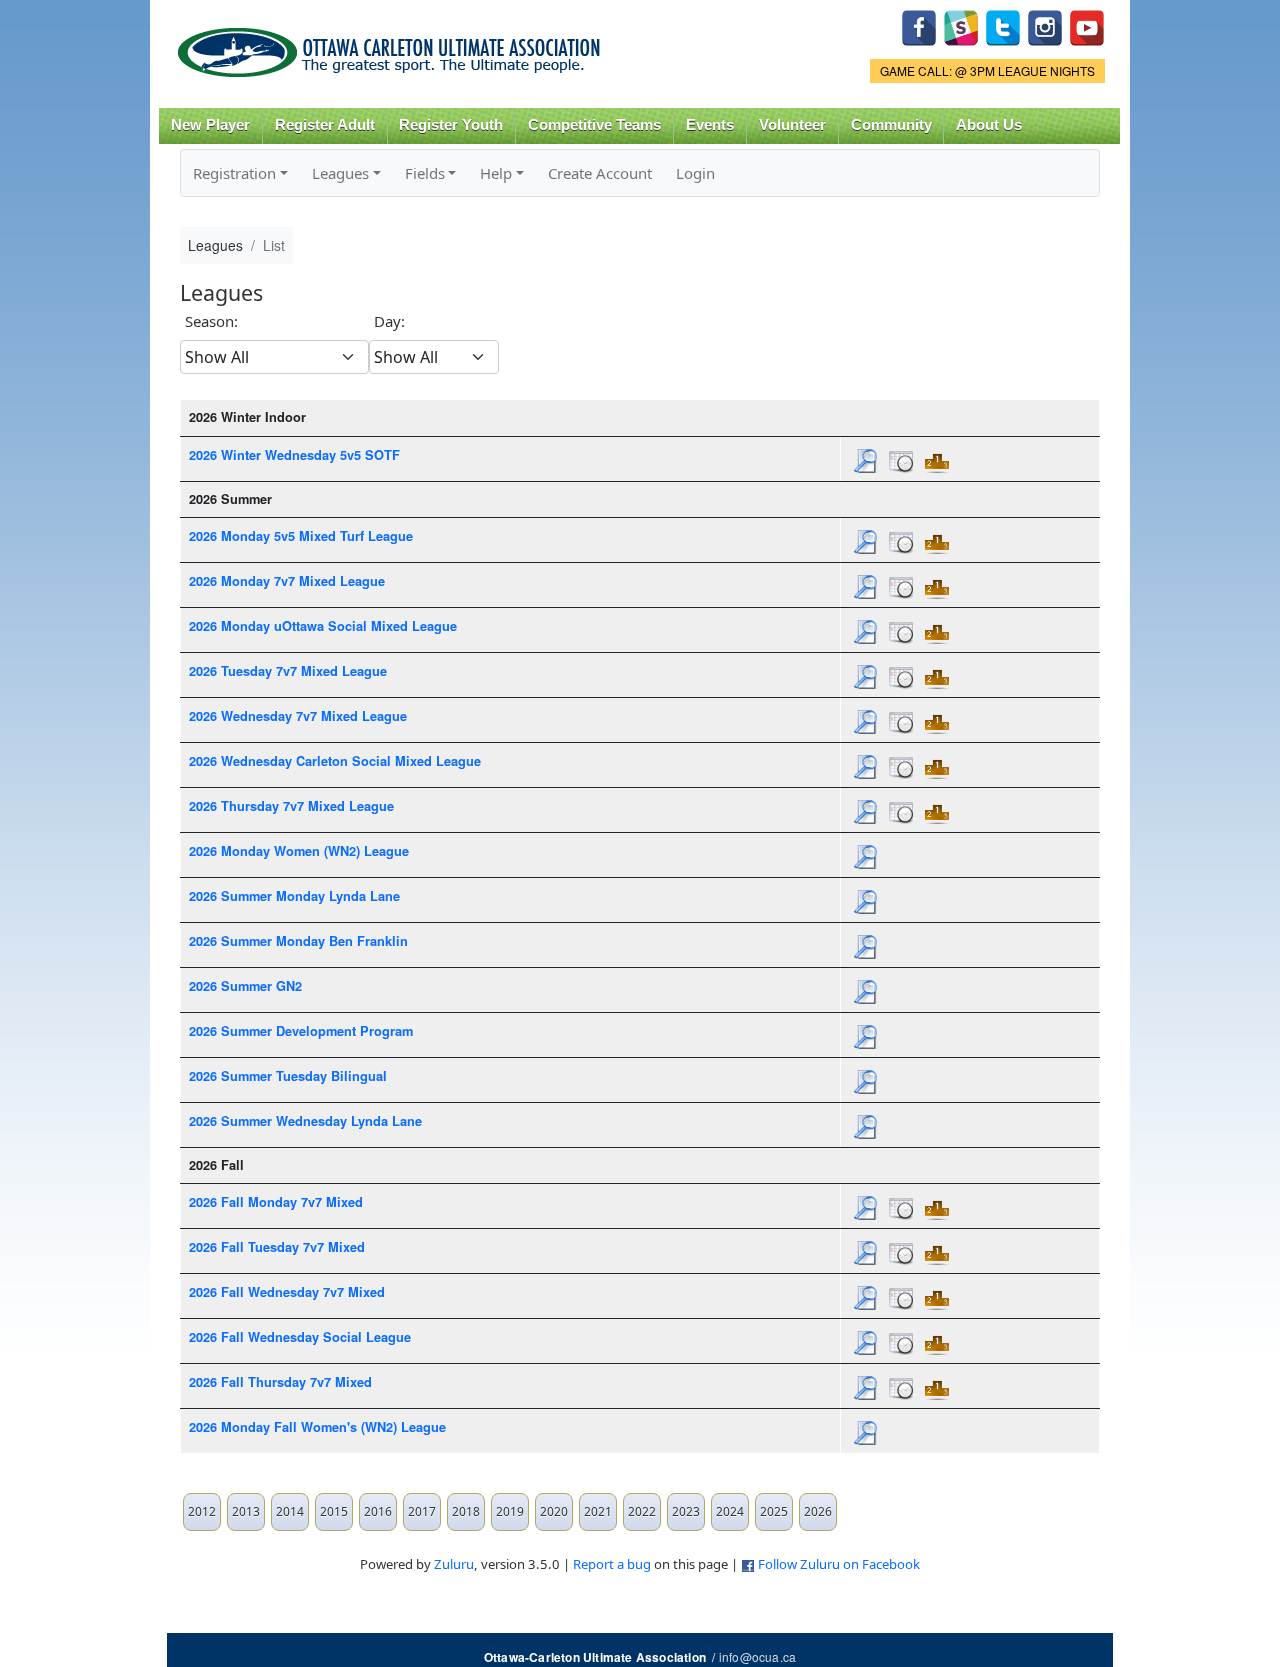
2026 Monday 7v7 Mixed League (287, 581)
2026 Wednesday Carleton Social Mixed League (335, 761)
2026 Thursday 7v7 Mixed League (291, 806)
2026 (818, 1511)
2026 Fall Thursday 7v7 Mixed (280, 1382)
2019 (510, 1511)
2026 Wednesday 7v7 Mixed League (298, 716)
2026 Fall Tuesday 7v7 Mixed (277, 1247)
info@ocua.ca (757, 1656)
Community (891, 125)
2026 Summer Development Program (301, 1031)
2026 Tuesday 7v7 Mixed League (288, 671)
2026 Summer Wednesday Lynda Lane (305, 1121)
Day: (389, 321)
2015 (334, 1511)
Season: (211, 321)
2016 (378, 1511)
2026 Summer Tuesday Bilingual (288, 1076)
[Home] (392, 45)
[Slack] (961, 25)
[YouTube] (1087, 25)
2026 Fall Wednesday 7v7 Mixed (287, 1292)
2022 (642, 1511)
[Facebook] (919, 25)
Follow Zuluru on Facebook (839, 1564)
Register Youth (451, 125)
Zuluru (454, 1564)
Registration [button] (234, 173)
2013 (246, 1511)
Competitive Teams (594, 125)
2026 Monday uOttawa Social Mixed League (323, 626)
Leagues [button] (340, 173)
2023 (686, 1511)
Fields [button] (425, 173)
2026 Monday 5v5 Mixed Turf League (301, 536)
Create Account (600, 173)
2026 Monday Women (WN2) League (299, 851)
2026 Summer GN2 (245, 986)
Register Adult (325, 125)
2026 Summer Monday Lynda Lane (294, 896)
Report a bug (612, 1564)
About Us (989, 125)
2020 (554, 1511)
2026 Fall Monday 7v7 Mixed (276, 1202)
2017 (422, 1511)
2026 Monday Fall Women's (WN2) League (317, 1427)
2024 (730, 1511)
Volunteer (792, 125)
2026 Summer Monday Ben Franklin (298, 941)
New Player (210, 125)
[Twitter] (1003, 25)
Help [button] (496, 173)
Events (710, 125)
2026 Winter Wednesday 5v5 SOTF (294, 455)
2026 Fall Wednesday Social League (300, 1337)
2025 (774, 1511)
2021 (598, 1511)
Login (695, 173)
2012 (202, 1511)
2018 (466, 1511)
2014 (290, 1511)
